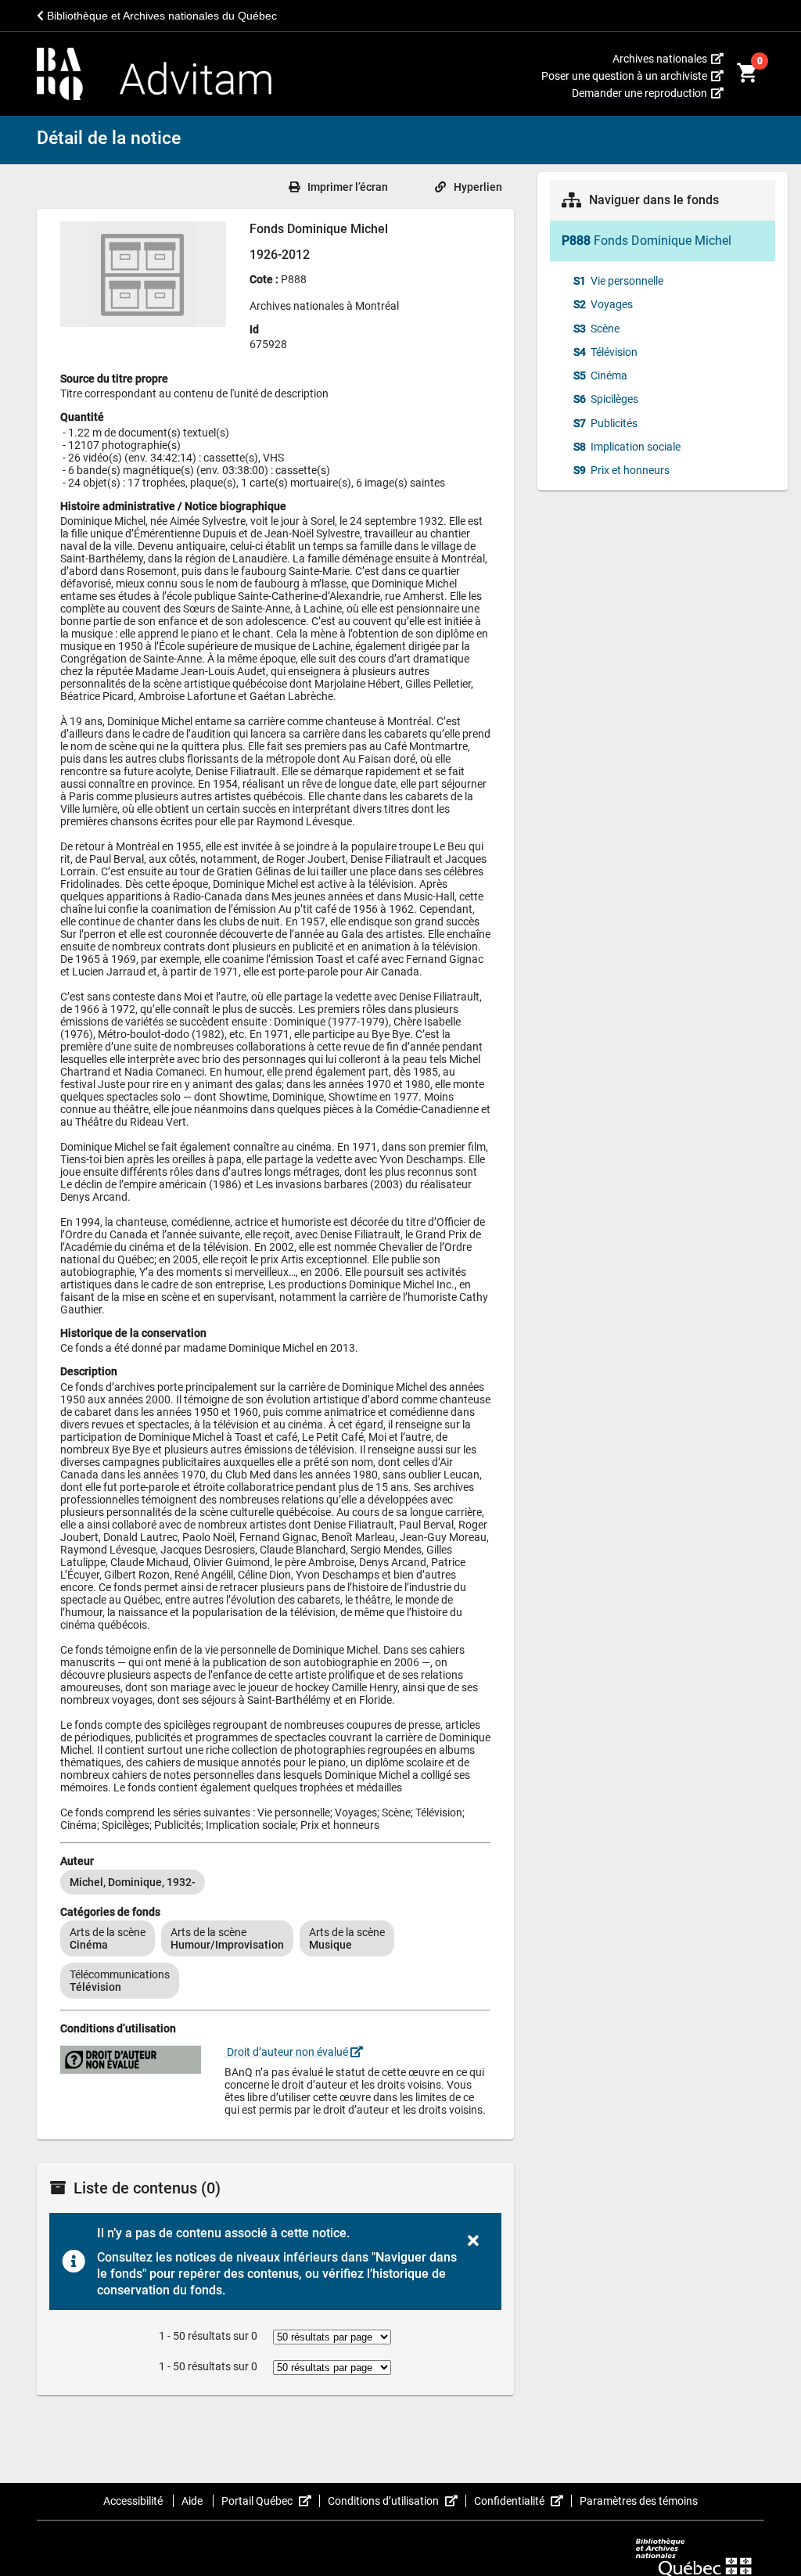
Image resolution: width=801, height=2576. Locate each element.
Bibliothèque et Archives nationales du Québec (160, 16)
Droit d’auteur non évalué (287, 2052)
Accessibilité (134, 2501)
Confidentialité (523, 2501)
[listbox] (275, 1882)
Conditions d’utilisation (397, 2501)
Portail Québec (271, 2501)
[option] (133, 1882)
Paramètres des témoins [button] (639, 2501)
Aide (193, 2501)
